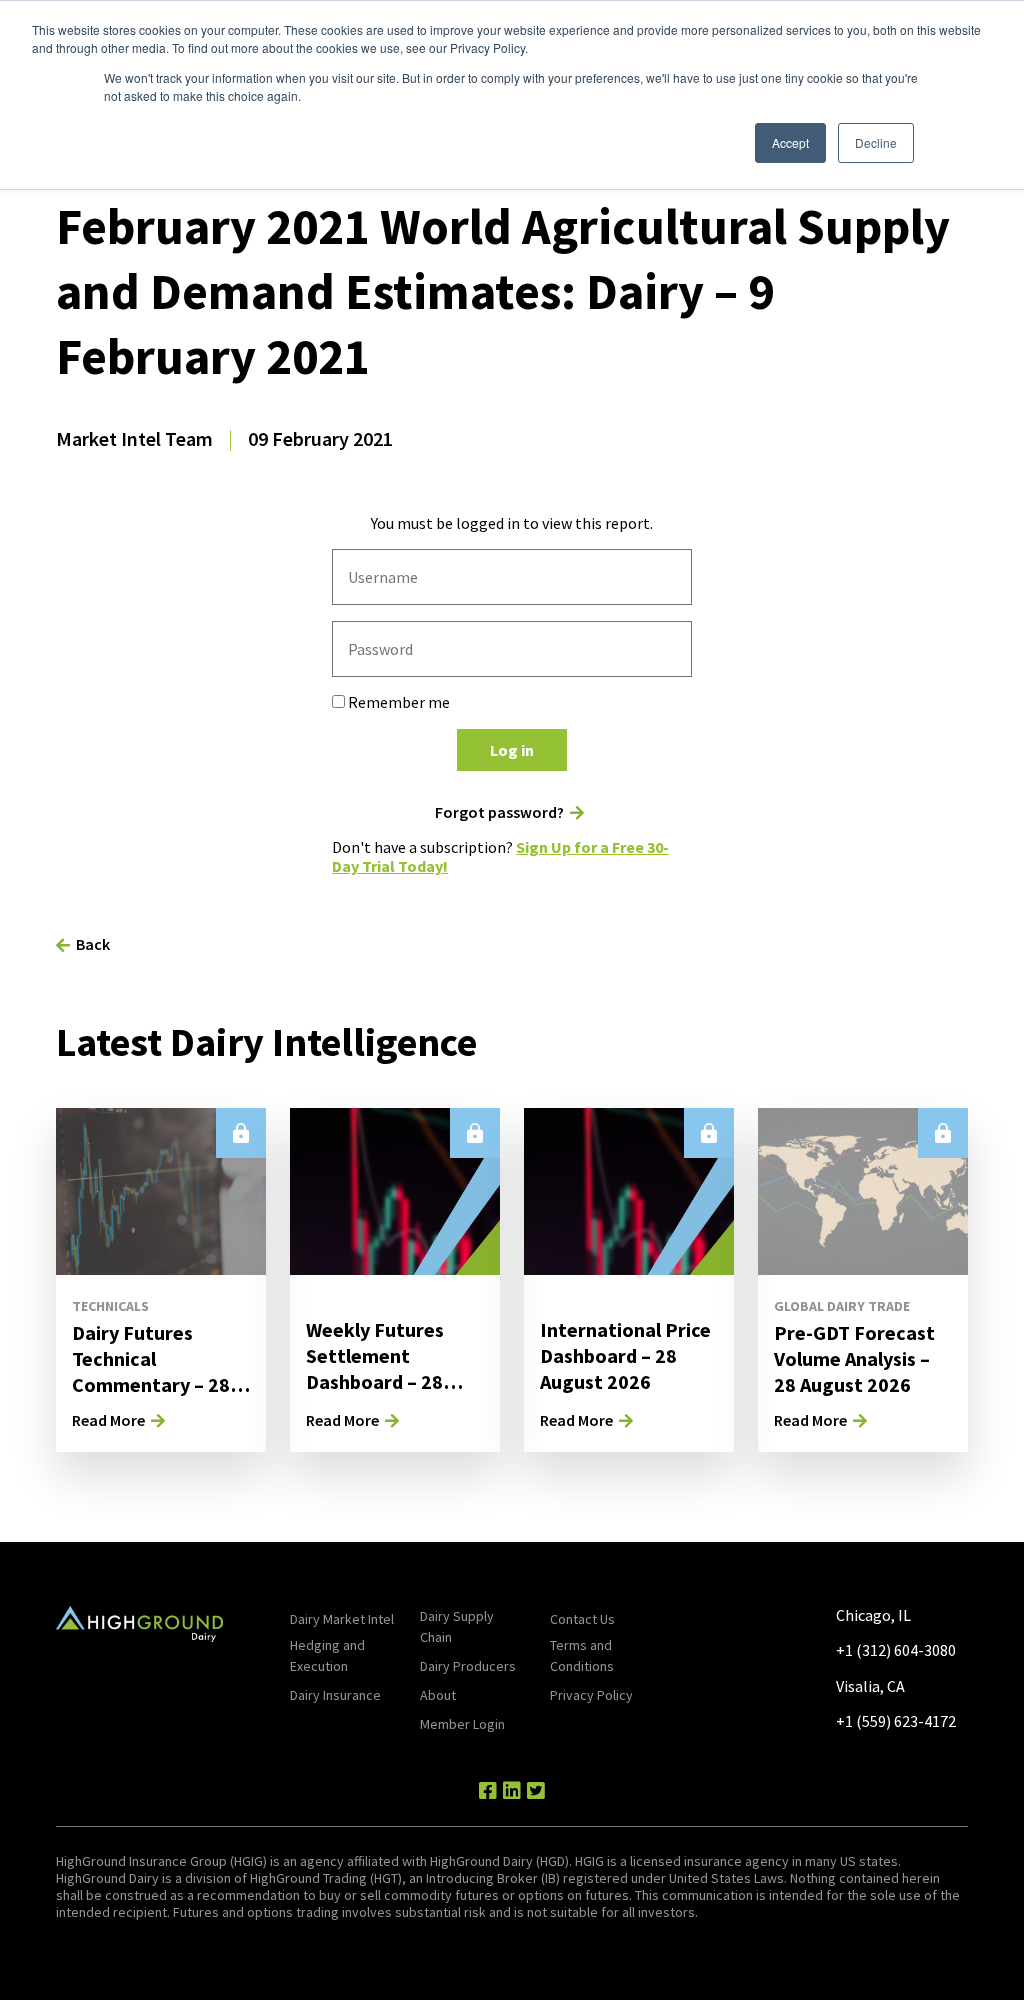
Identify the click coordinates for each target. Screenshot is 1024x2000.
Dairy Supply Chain (457, 1626)
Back (93, 944)
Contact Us (582, 1619)
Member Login (462, 1724)
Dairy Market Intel (342, 1619)
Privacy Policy (591, 1695)
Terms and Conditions (582, 1655)
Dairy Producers (468, 1666)
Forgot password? (499, 812)
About (438, 1695)
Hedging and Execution (327, 1655)
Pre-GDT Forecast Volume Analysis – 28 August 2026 (854, 1358)
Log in (512, 750)
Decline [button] (876, 142)
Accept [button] (790, 142)
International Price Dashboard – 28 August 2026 (625, 1355)
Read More (108, 1420)
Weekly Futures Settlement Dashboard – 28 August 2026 (375, 1368)
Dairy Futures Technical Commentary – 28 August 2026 (151, 1371)
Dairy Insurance (335, 1695)
